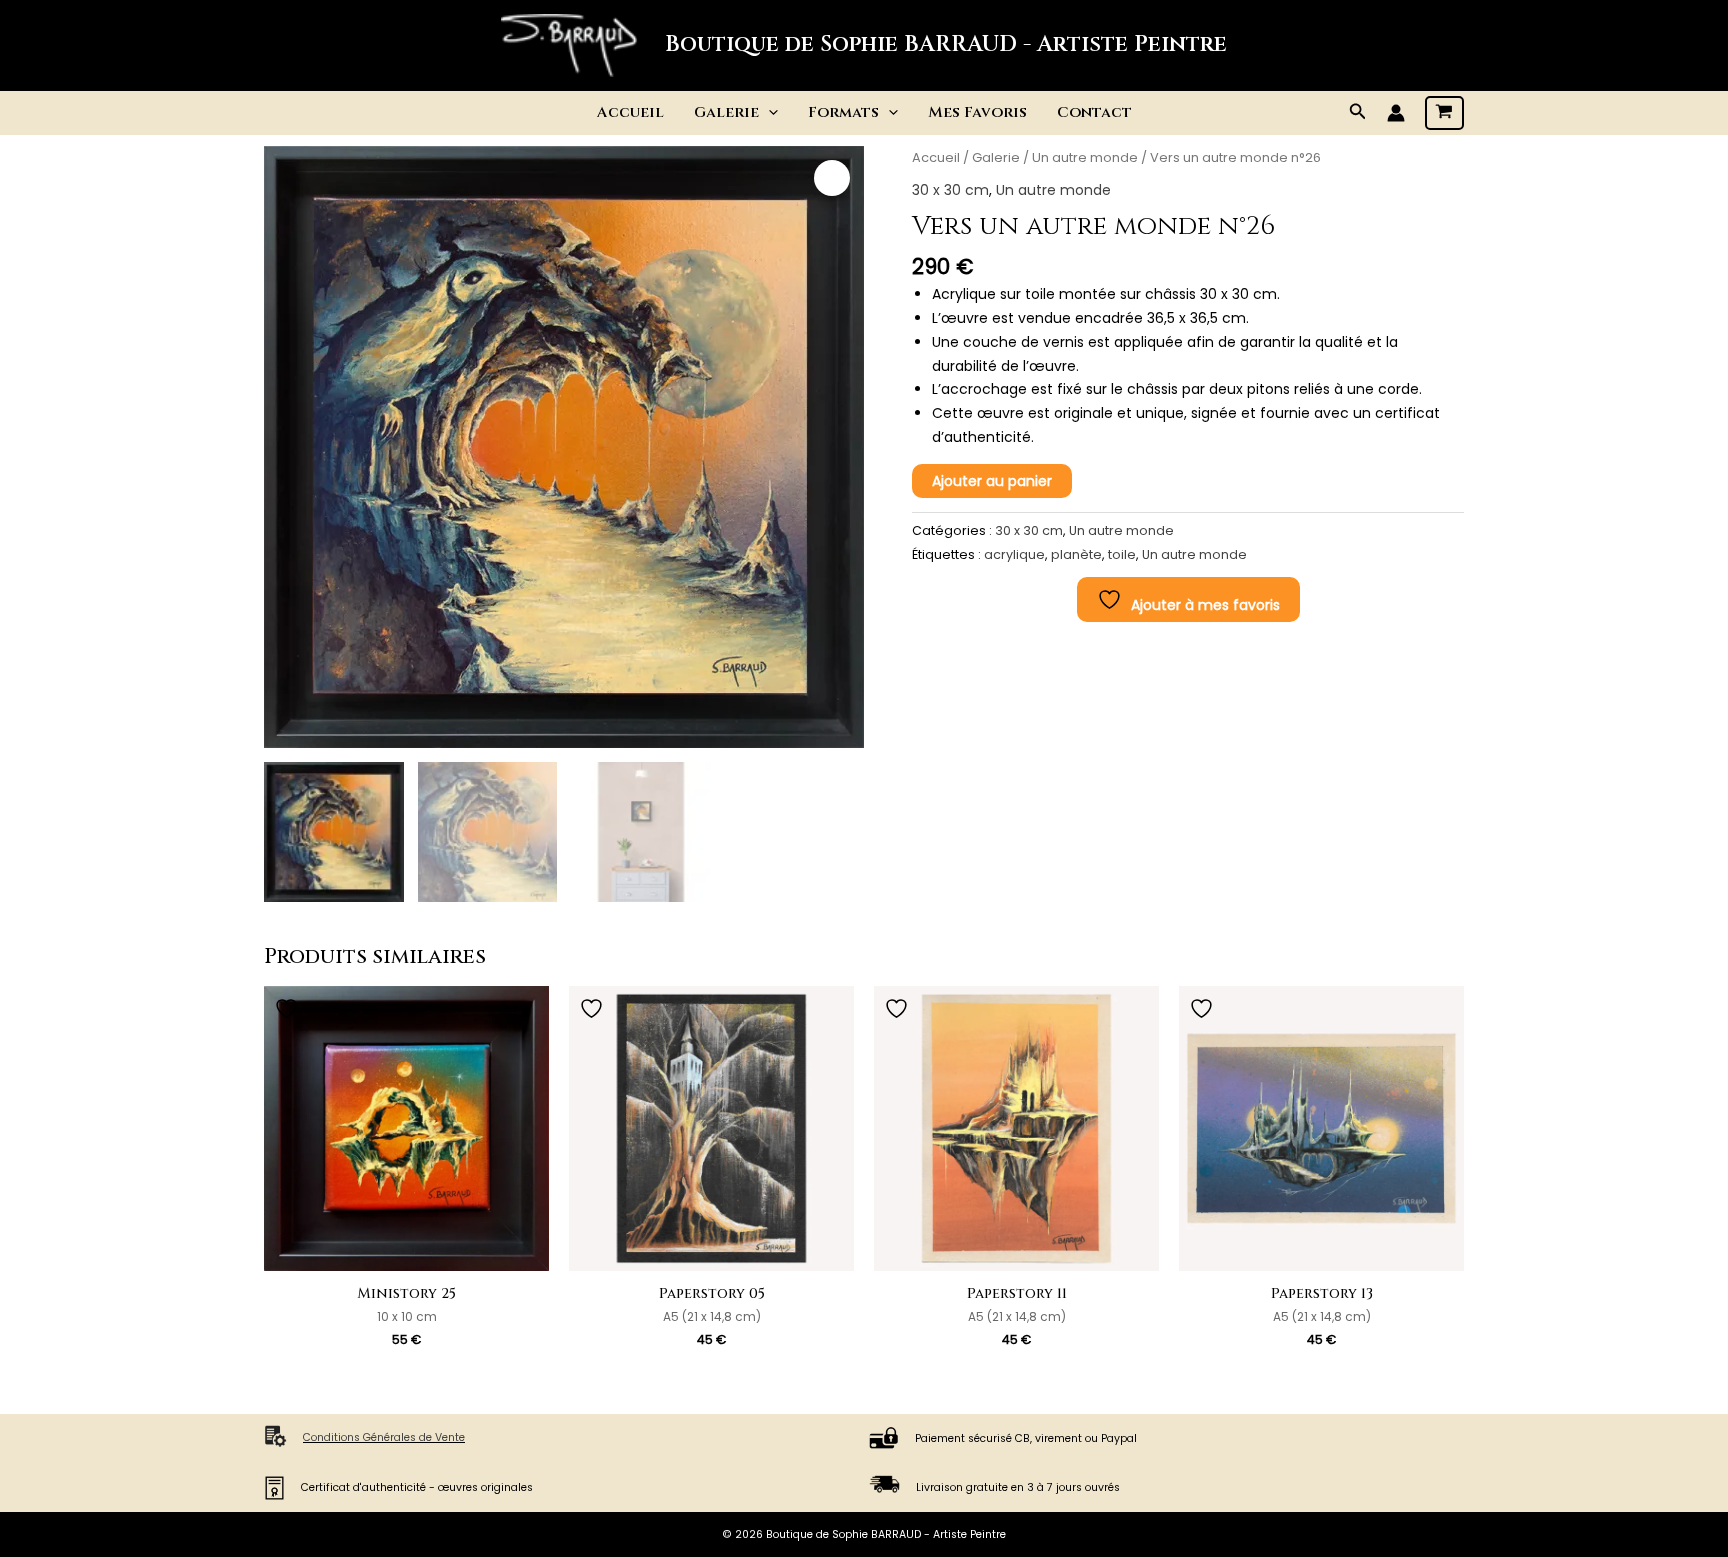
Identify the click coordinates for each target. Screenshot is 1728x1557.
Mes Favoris (977, 112)
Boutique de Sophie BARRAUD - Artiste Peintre (946, 44)
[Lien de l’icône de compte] (1396, 113)
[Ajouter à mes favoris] (289, 1008)
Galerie (996, 157)
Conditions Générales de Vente (384, 1437)
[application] (768, 113)
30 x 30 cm (950, 190)
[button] (1358, 113)
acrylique (1014, 554)
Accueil (630, 112)
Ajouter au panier (992, 481)
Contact (1094, 112)
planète (1076, 554)
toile (1122, 554)
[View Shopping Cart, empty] (1444, 112)
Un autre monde (1085, 157)
